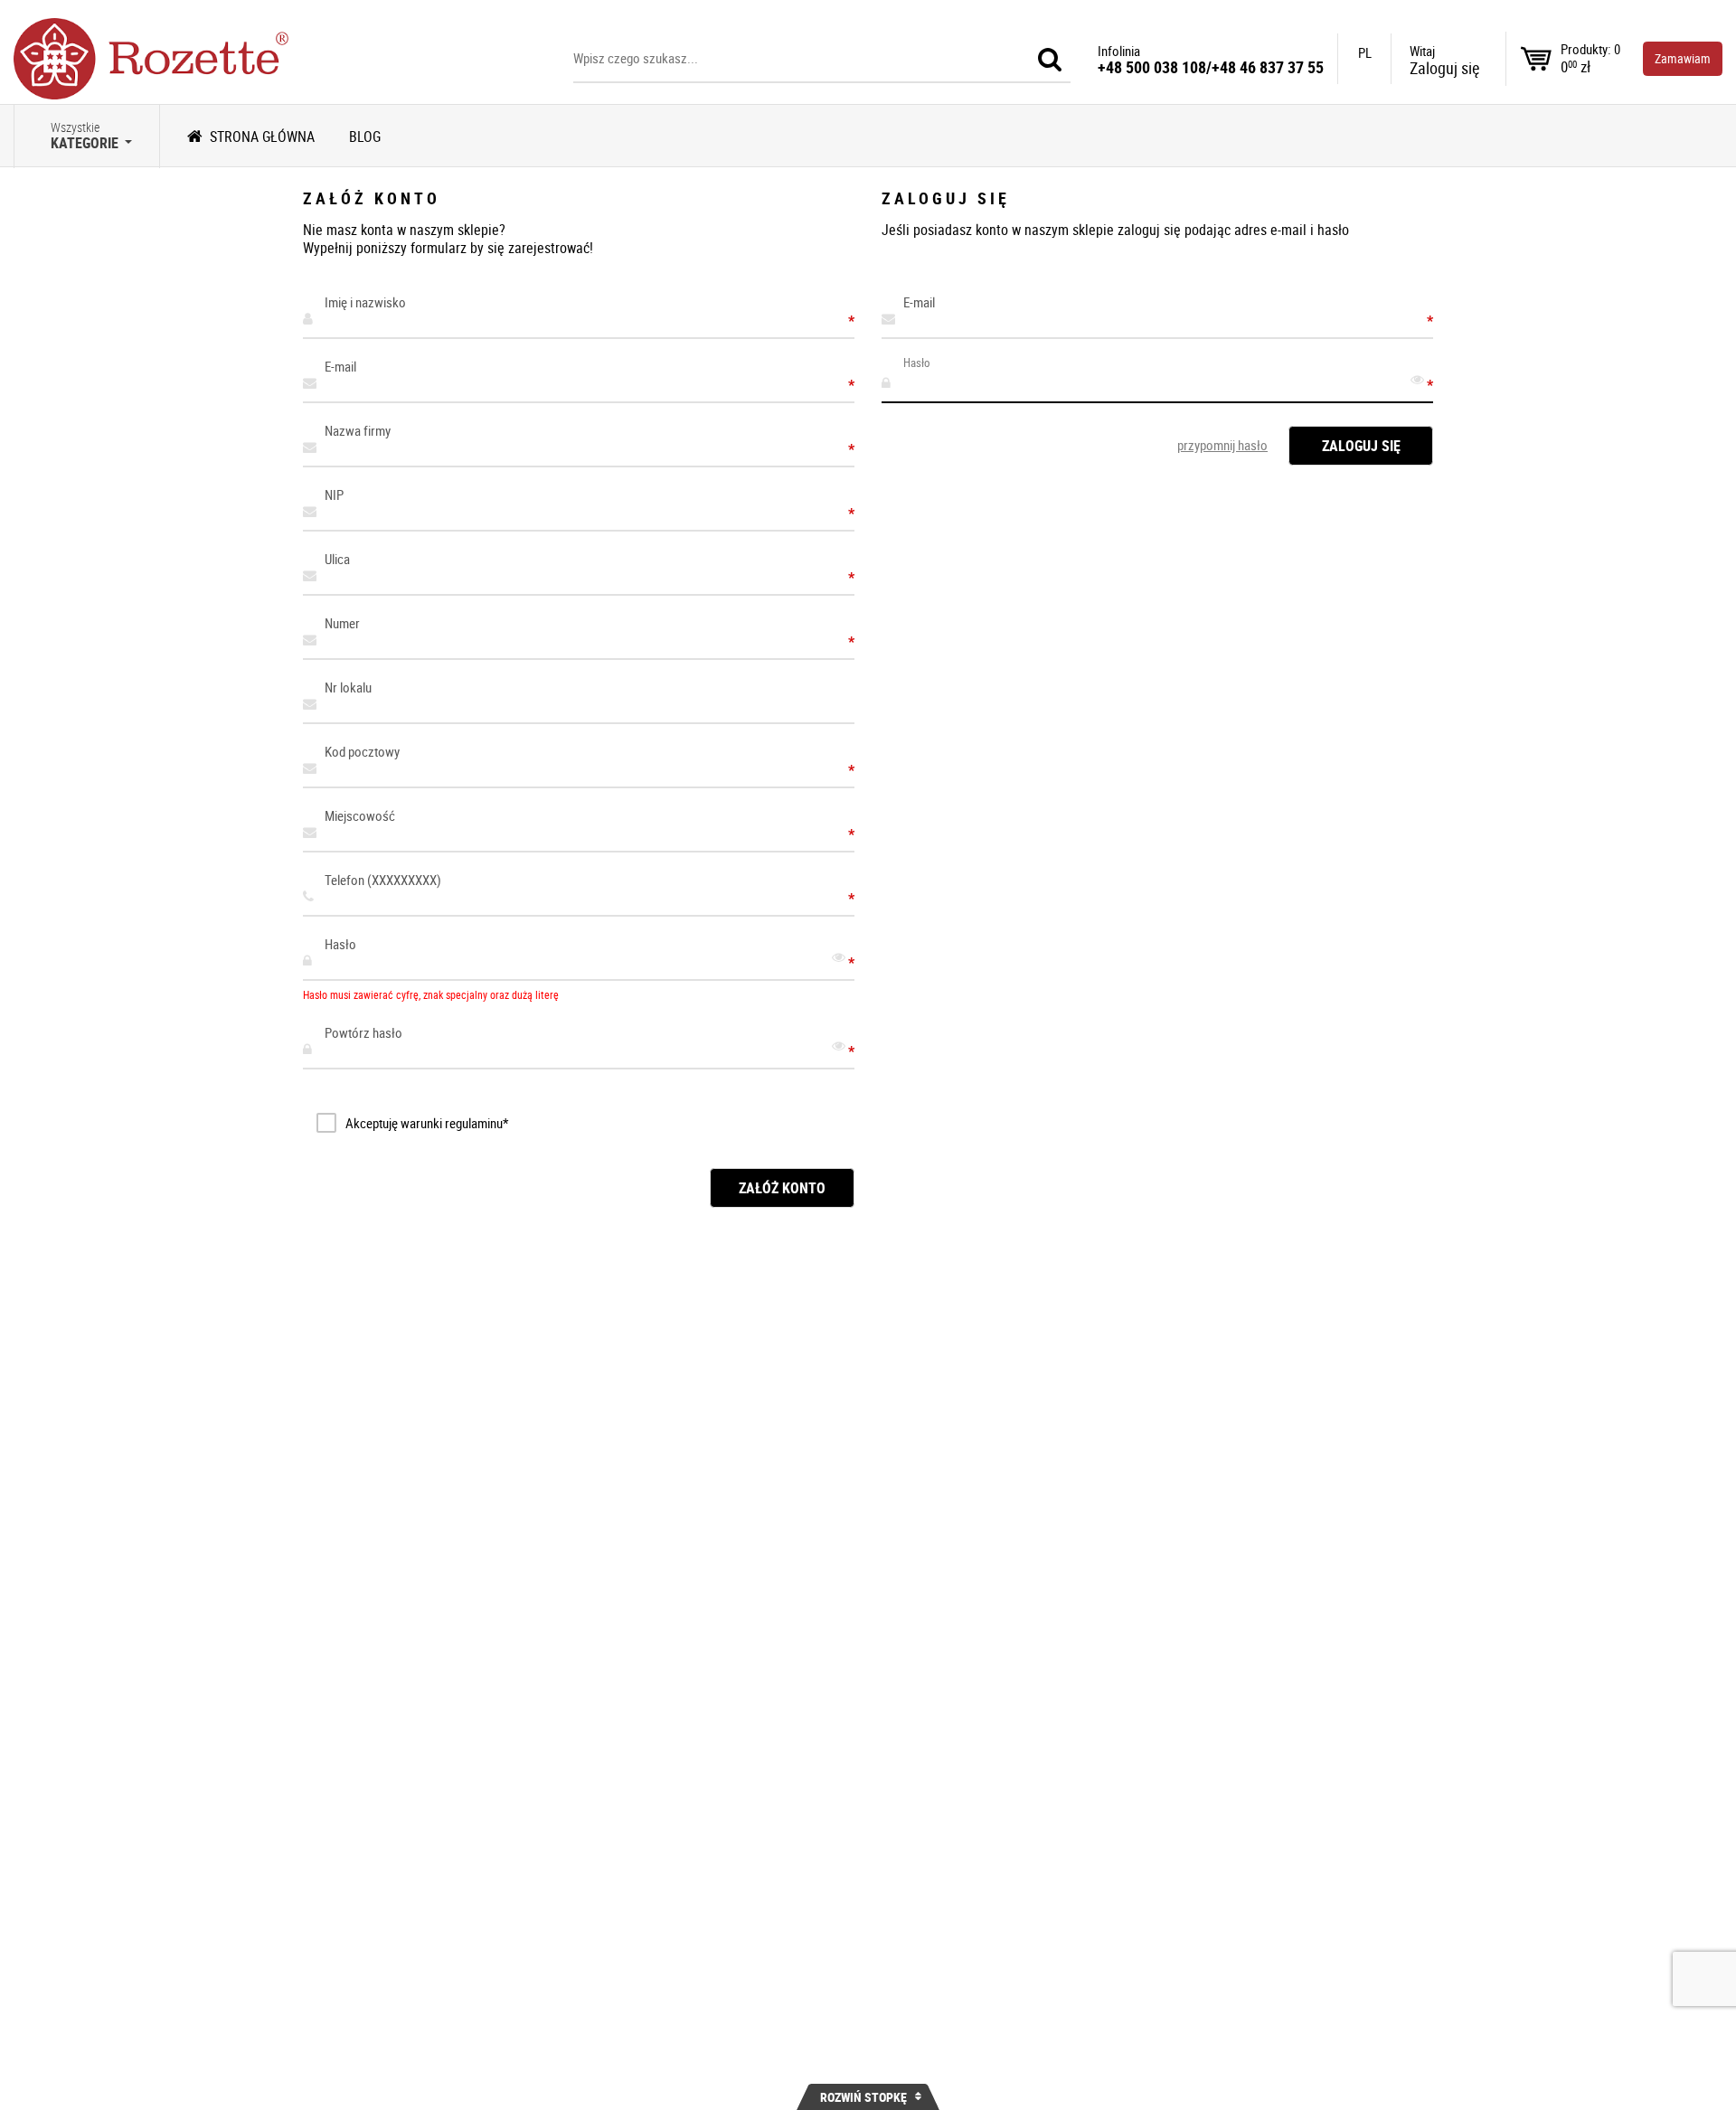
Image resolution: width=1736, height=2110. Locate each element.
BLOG (365, 137)
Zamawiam (1683, 58)
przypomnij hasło (1222, 445)
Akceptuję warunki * (427, 1123)
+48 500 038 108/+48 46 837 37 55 (1211, 67)
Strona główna (262, 137)
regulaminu (474, 1123)
